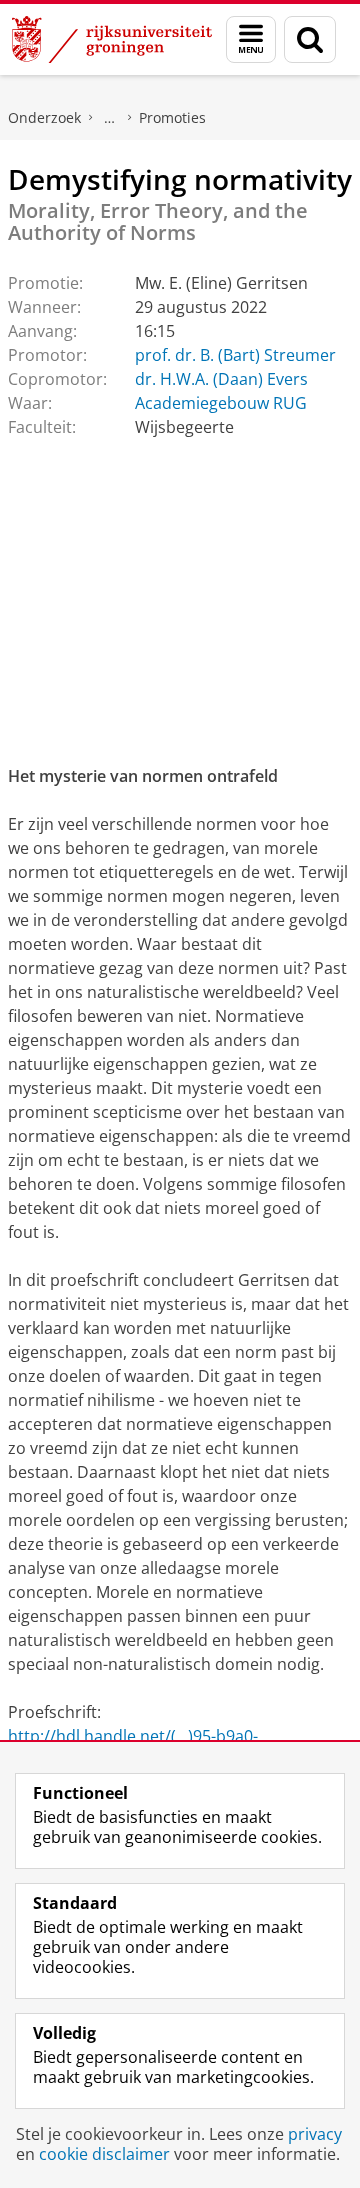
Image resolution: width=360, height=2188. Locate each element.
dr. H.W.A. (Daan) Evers (221, 379)
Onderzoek (44, 117)
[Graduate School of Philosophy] (110, 118)
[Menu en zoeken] (251, 39)
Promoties (172, 117)
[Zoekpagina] (310, 39)
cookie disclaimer (104, 2154)
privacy (315, 2134)
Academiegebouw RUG (221, 403)
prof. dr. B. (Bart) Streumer (235, 355)
